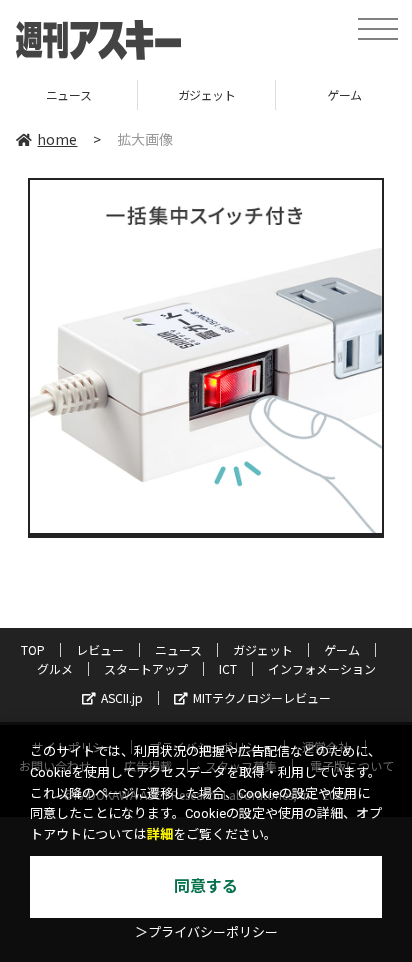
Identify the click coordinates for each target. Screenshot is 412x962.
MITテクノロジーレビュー (262, 697)
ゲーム (303, 94)
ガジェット (166, 94)
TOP (33, 649)
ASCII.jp (122, 697)
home (57, 139)
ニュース (178, 649)
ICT (228, 668)
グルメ (55, 668)
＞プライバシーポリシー (206, 932)
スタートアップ (146, 668)
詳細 (160, 834)
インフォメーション (322, 668)
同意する (206, 886)
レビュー (100, 649)
